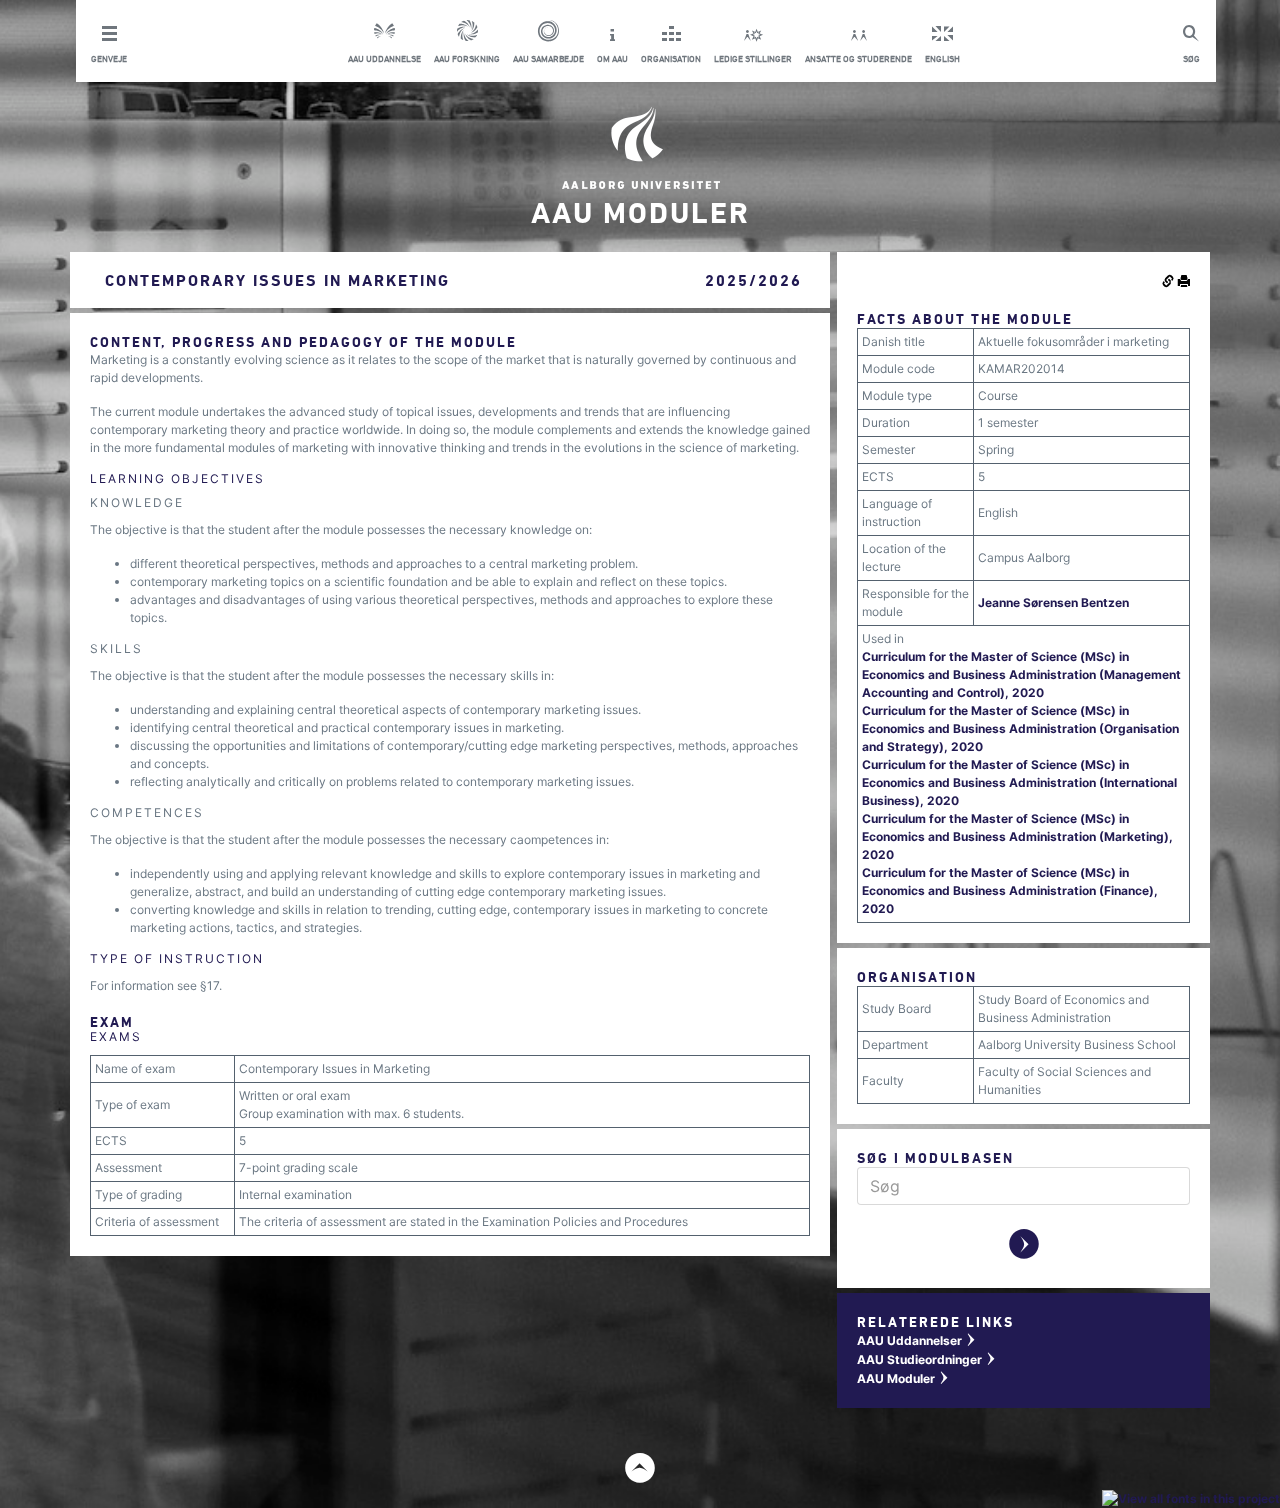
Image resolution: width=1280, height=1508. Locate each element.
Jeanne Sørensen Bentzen (1053, 602)
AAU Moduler (903, 1378)
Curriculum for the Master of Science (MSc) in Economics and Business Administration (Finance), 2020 (1010, 890)
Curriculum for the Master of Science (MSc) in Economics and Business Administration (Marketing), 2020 (1017, 836)
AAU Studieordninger (927, 1359)
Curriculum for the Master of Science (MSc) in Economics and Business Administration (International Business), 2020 (1019, 782)
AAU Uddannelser (917, 1340)
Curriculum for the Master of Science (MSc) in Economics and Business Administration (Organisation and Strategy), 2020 (1020, 728)
